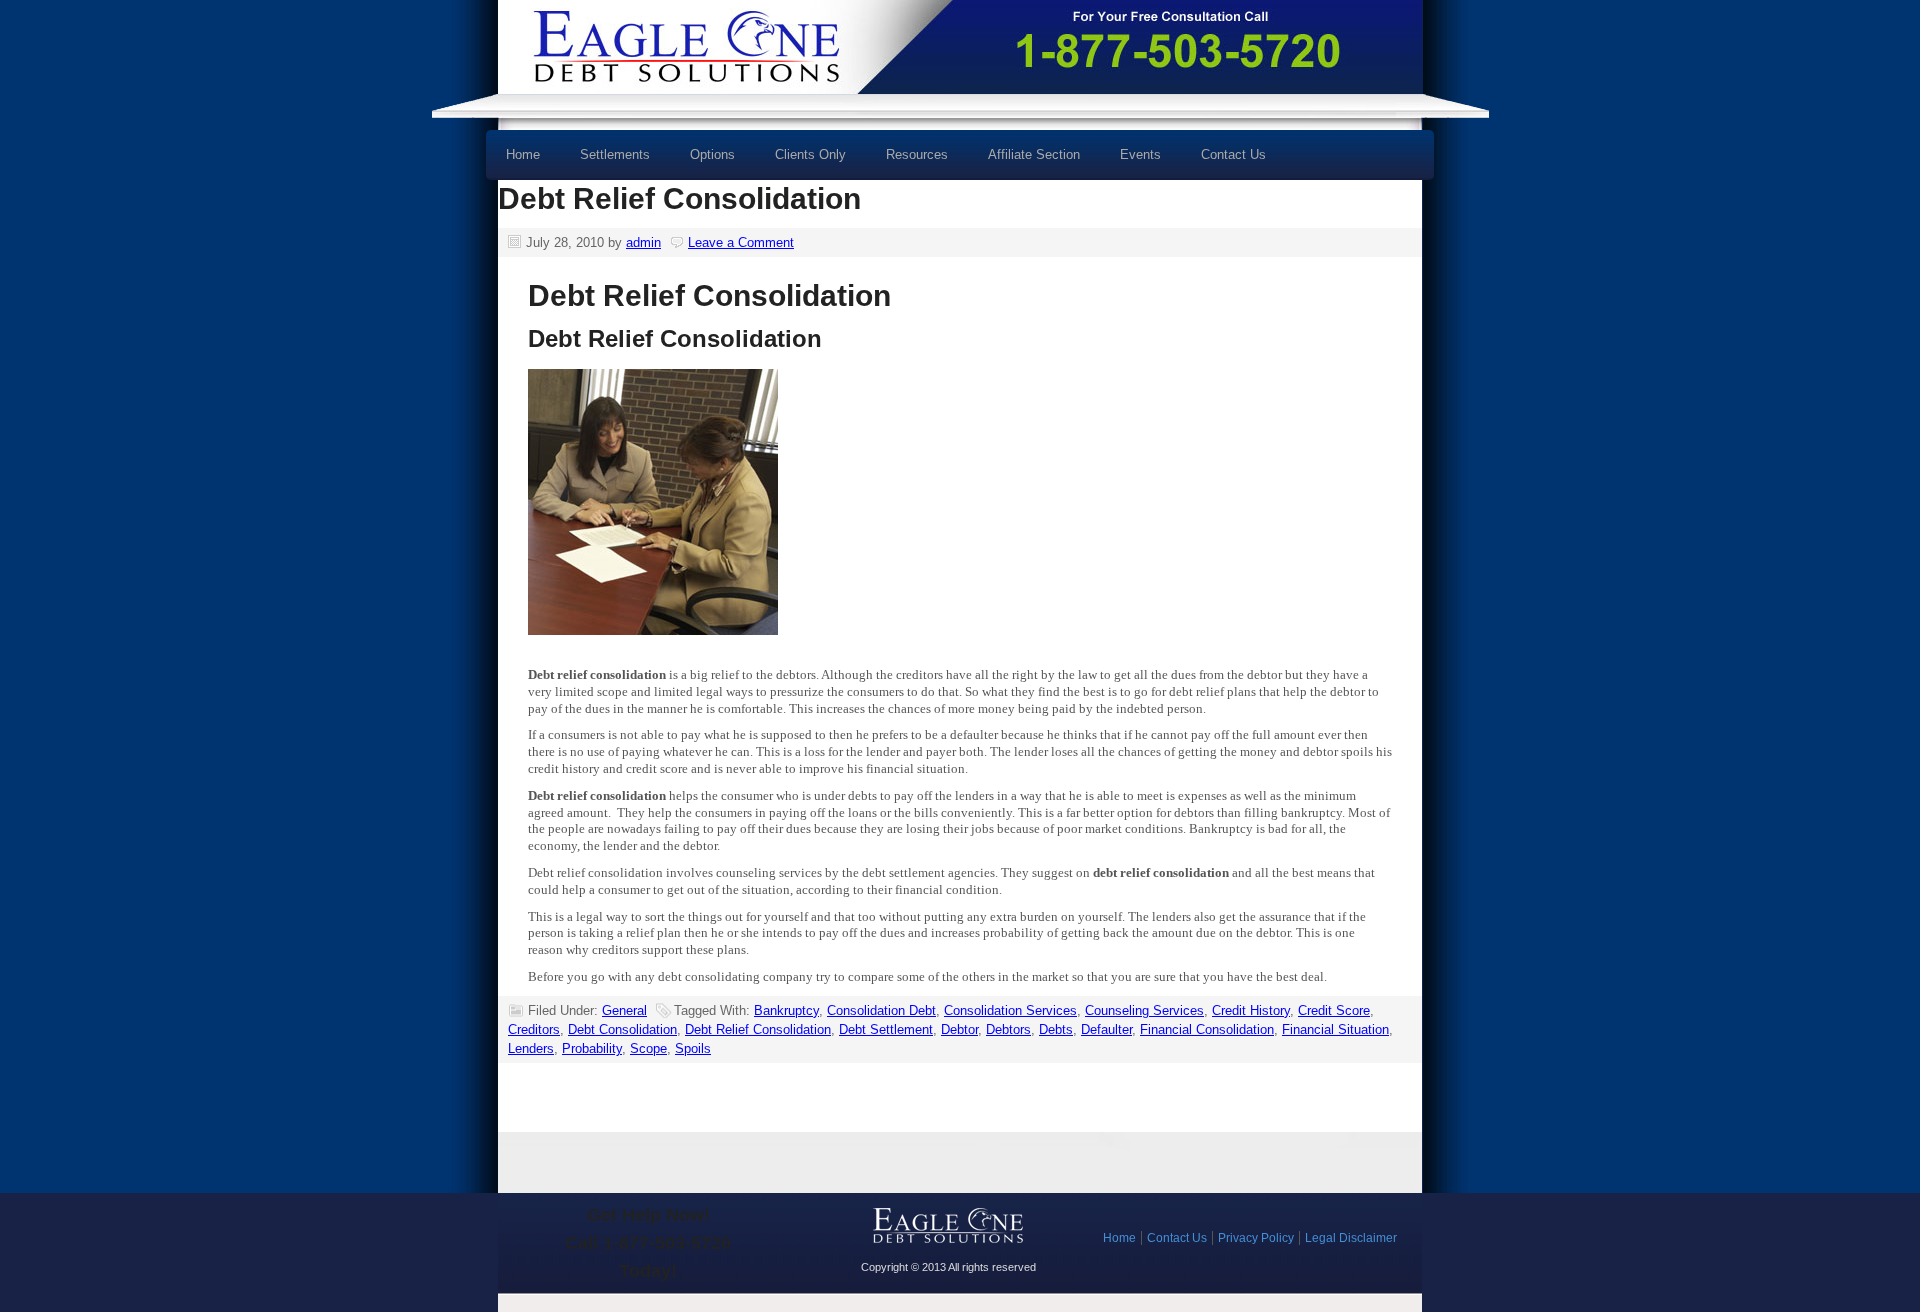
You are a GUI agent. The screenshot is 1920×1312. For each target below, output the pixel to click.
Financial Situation (1335, 1029)
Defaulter (1106, 1029)
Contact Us (1233, 154)
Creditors (534, 1029)
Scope (648, 1048)
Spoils (693, 1048)
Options (702, 161)
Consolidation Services (1010, 1010)
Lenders (531, 1048)
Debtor (959, 1029)
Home (523, 154)
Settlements (615, 154)
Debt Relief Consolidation (679, 198)
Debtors (1008, 1029)
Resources (907, 161)
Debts (1056, 1029)
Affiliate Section (1034, 154)
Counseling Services (1144, 1010)
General (624, 1010)
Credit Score (1334, 1010)
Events (1140, 154)
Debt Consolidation (622, 1029)
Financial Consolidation (1207, 1029)
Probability (592, 1048)
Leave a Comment (741, 242)
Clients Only (810, 154)
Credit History (1251, 1010)
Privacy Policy (1256, 1238)
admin (643, 242)
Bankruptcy (786, 1010)
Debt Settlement (886, 1029)
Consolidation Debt (881, 1010)
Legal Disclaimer (1351, 1238)
